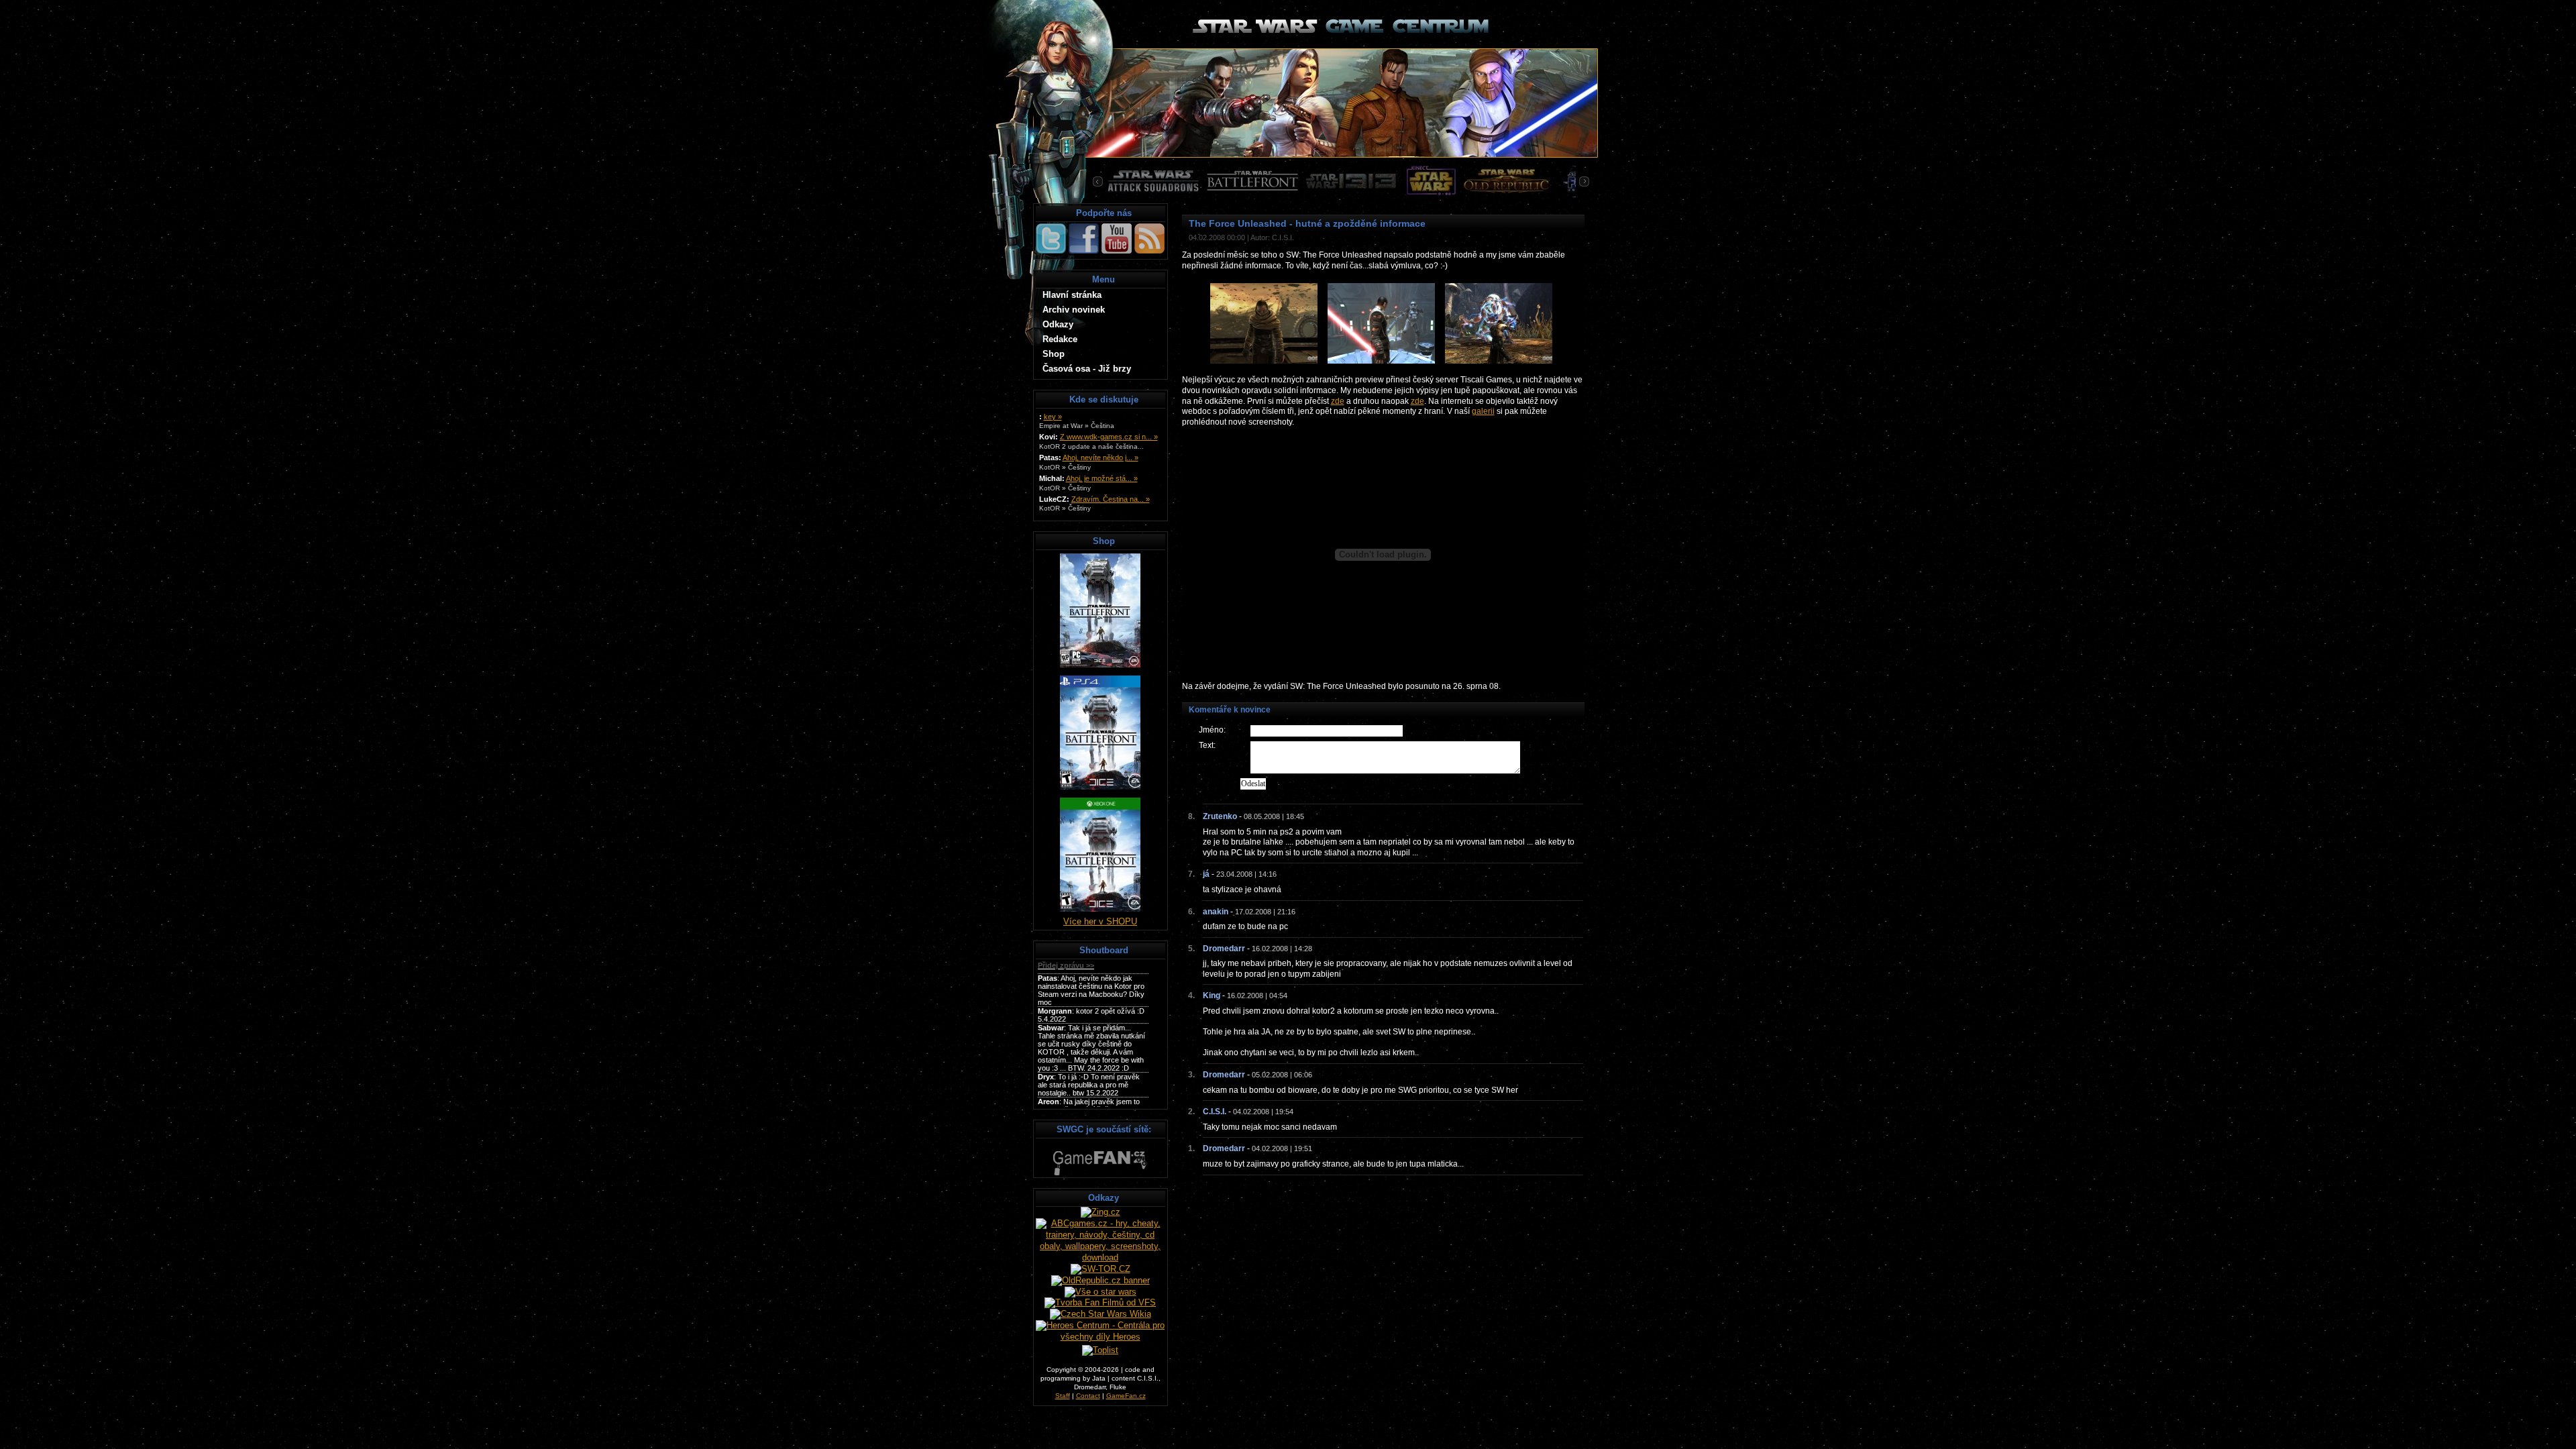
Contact (1088, 1396)
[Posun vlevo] (1099, 181)
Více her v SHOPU (1100, 921)
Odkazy (1058, 324)
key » (1053, 417)
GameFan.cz (1126, 1396)
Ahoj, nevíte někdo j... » (1101, 458)
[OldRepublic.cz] (1101, 1280)
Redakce (1060, 339)
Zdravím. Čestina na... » (1111, 499)
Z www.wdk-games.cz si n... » (1109, 437)
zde (1338, 401)
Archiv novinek (1074, 310)
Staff (1063, 1396)
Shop (1054, 354)
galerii (1483, 411)
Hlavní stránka (1072, 295)
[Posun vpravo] (1582, 181)
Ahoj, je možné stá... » (1102, 478)
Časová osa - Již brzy (1087, 369)
